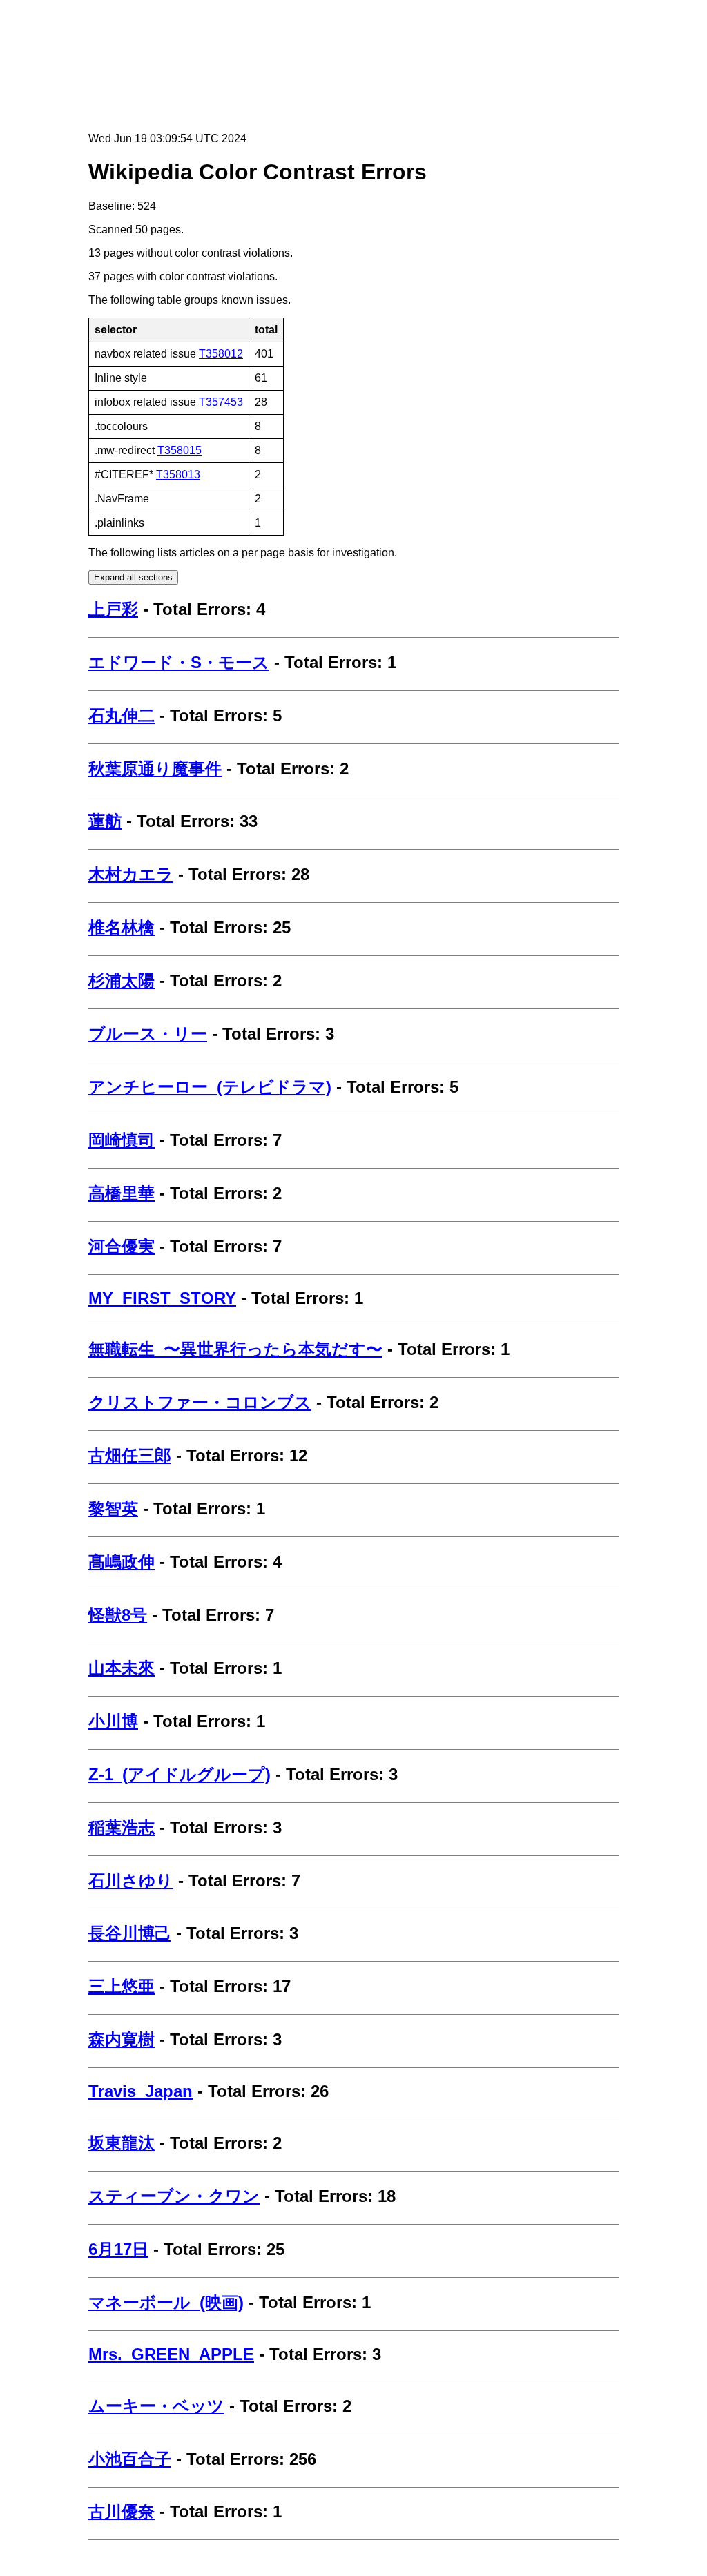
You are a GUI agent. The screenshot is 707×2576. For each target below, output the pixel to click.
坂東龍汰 (122, 2143)
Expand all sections (133, 577)
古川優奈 (122, 2511)
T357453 (221, 402)
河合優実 (122, 1246)
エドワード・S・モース (179, 662)
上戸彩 (113, 609)
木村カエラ (131, 874)
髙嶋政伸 (122, 1562)
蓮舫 (105, 821)
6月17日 (118, 2249)
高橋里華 (122, 1193)
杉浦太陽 (122, 980)
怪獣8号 (118, 1615)
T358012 (221, 354)
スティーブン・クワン (174, 2196)
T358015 (180, 450)
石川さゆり (131, 1881)
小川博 (113, 1721)
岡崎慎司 (122, 1140)
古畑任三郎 (130, 1455)
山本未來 (122, 1668)
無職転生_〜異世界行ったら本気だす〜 (235, 1349)
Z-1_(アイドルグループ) (180, 1774)
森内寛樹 (122, 2039)
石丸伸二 (122, 715)
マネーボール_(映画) (166, 2302)
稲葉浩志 (122, 1827)
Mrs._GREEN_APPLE (171, 2354)
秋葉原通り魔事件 (155, 769)
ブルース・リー (148, 1034)
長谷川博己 (130, 1933)
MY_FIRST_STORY (162, 1298)
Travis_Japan (141, 2091)
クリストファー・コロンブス (200, 1402)
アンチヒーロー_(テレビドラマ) (210, 1087)
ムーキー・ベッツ (156, 2406)
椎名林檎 (122, 927)
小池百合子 (130, 2459)
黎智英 (113, 1509)
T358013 (178, 475)
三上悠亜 (122, 1986)
